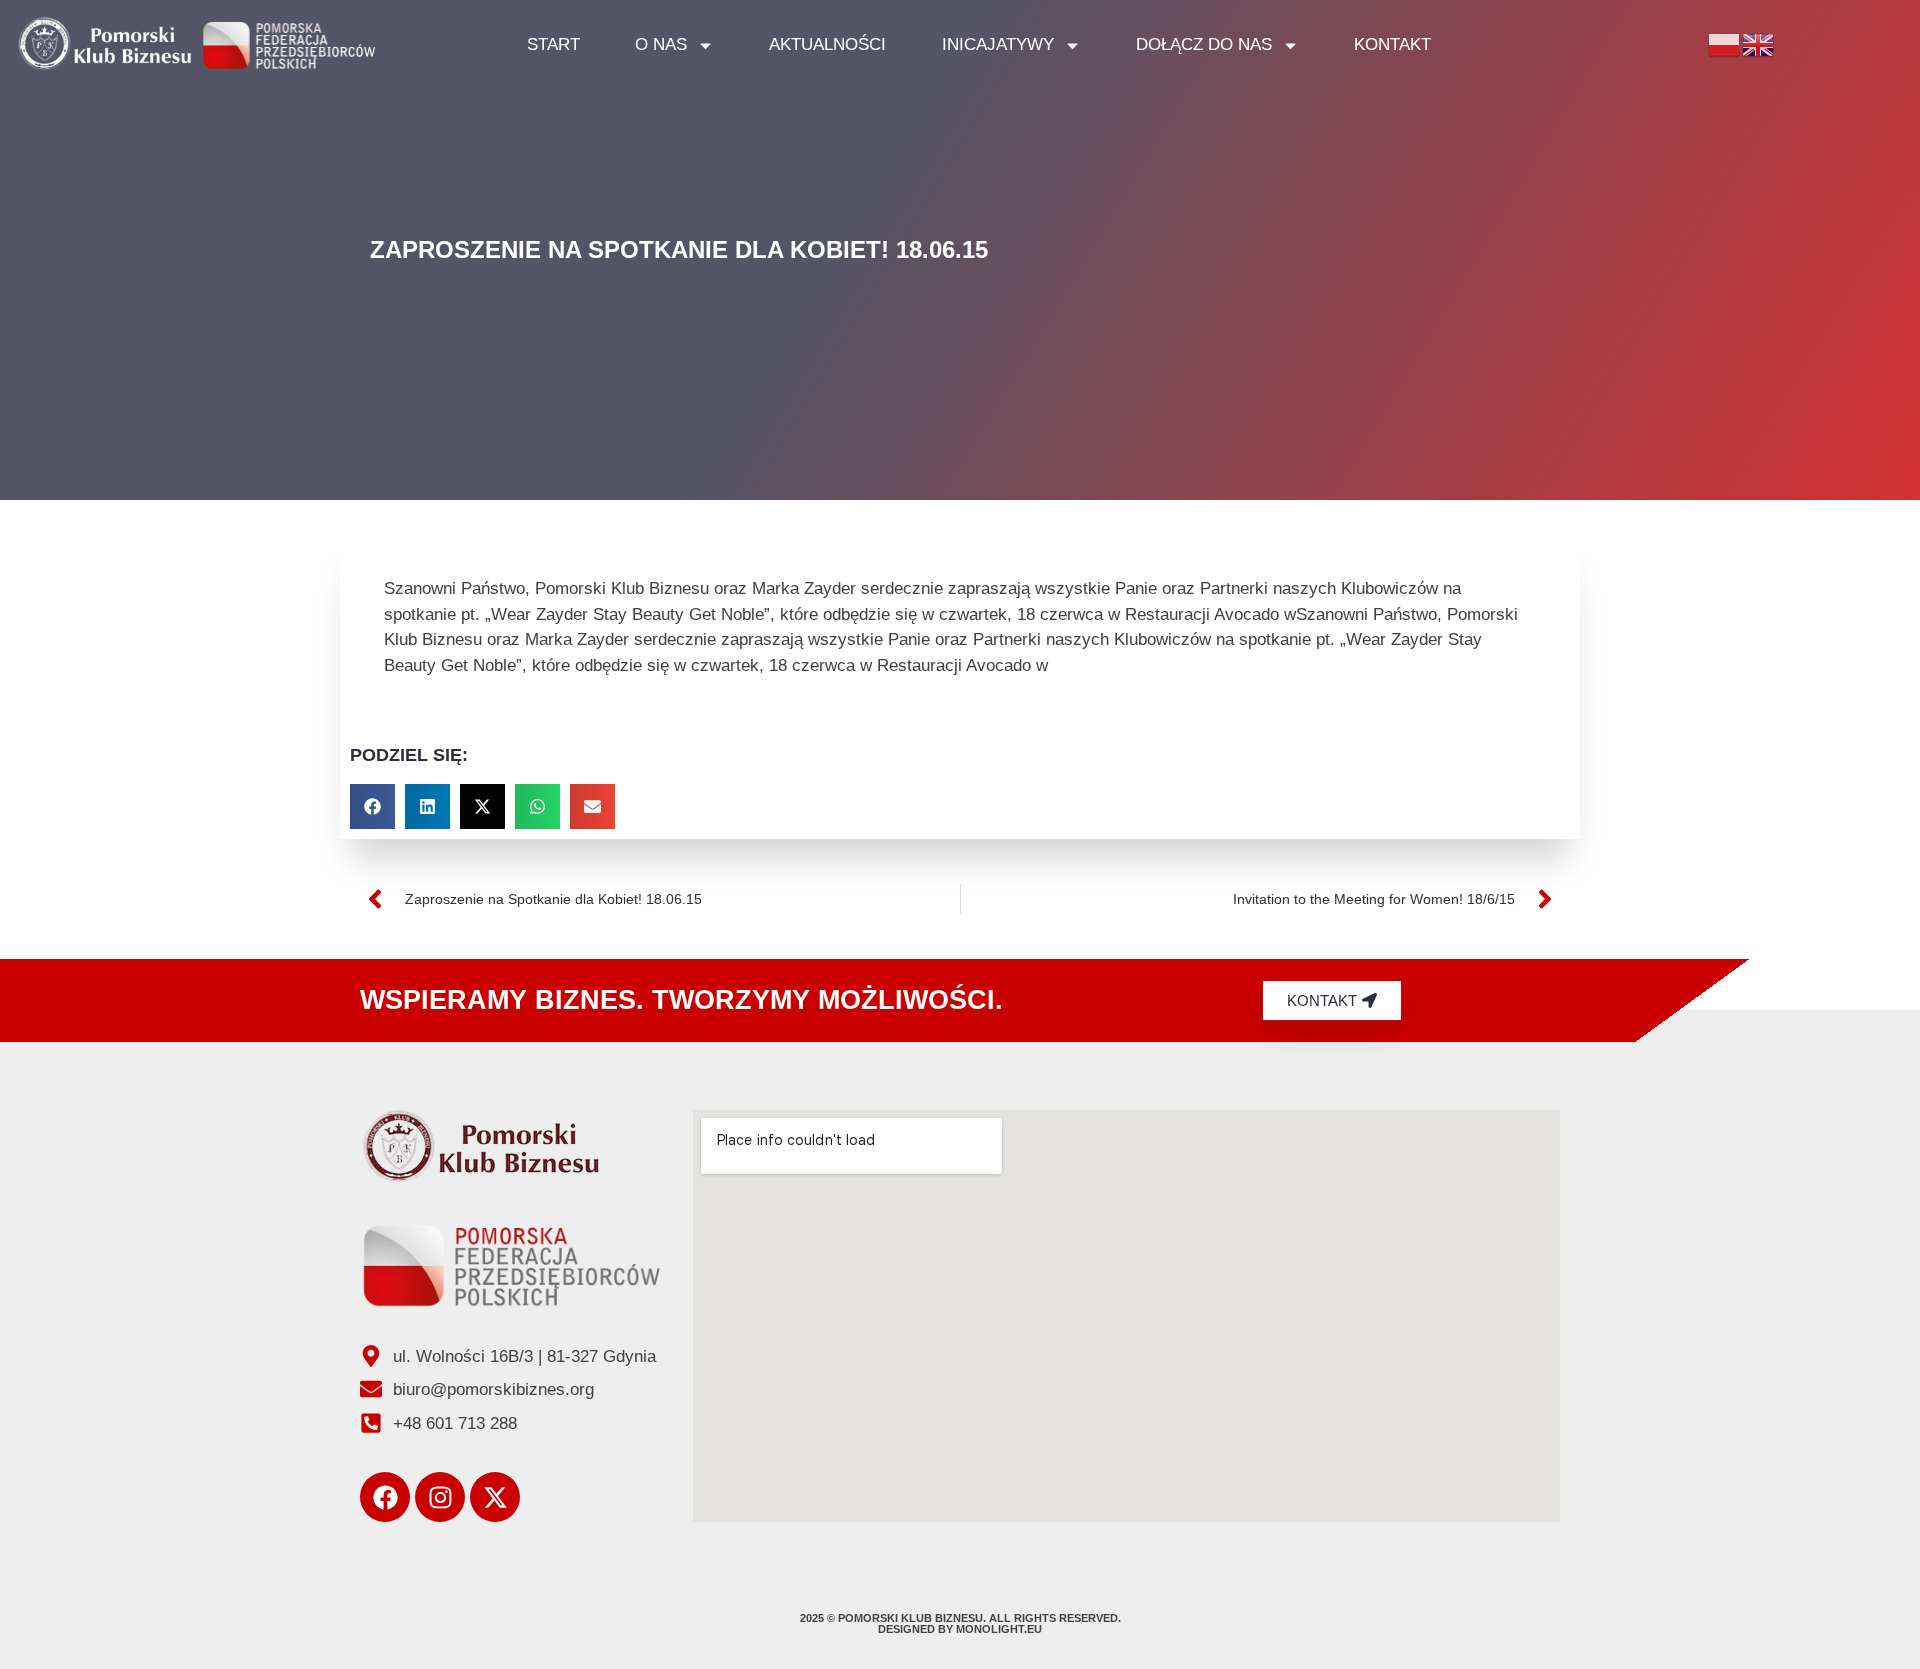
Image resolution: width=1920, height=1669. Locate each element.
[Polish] (1725, 43)
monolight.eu (999, 1629)
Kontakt (1392, 44)
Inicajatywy (998, 44)
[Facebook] (385, 1497)
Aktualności (827, 44)
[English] (1759, 43)
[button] (372, 806)
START (553, 44)
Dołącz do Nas (1204, 44)
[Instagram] (440, 1497)
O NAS (661, 44)
